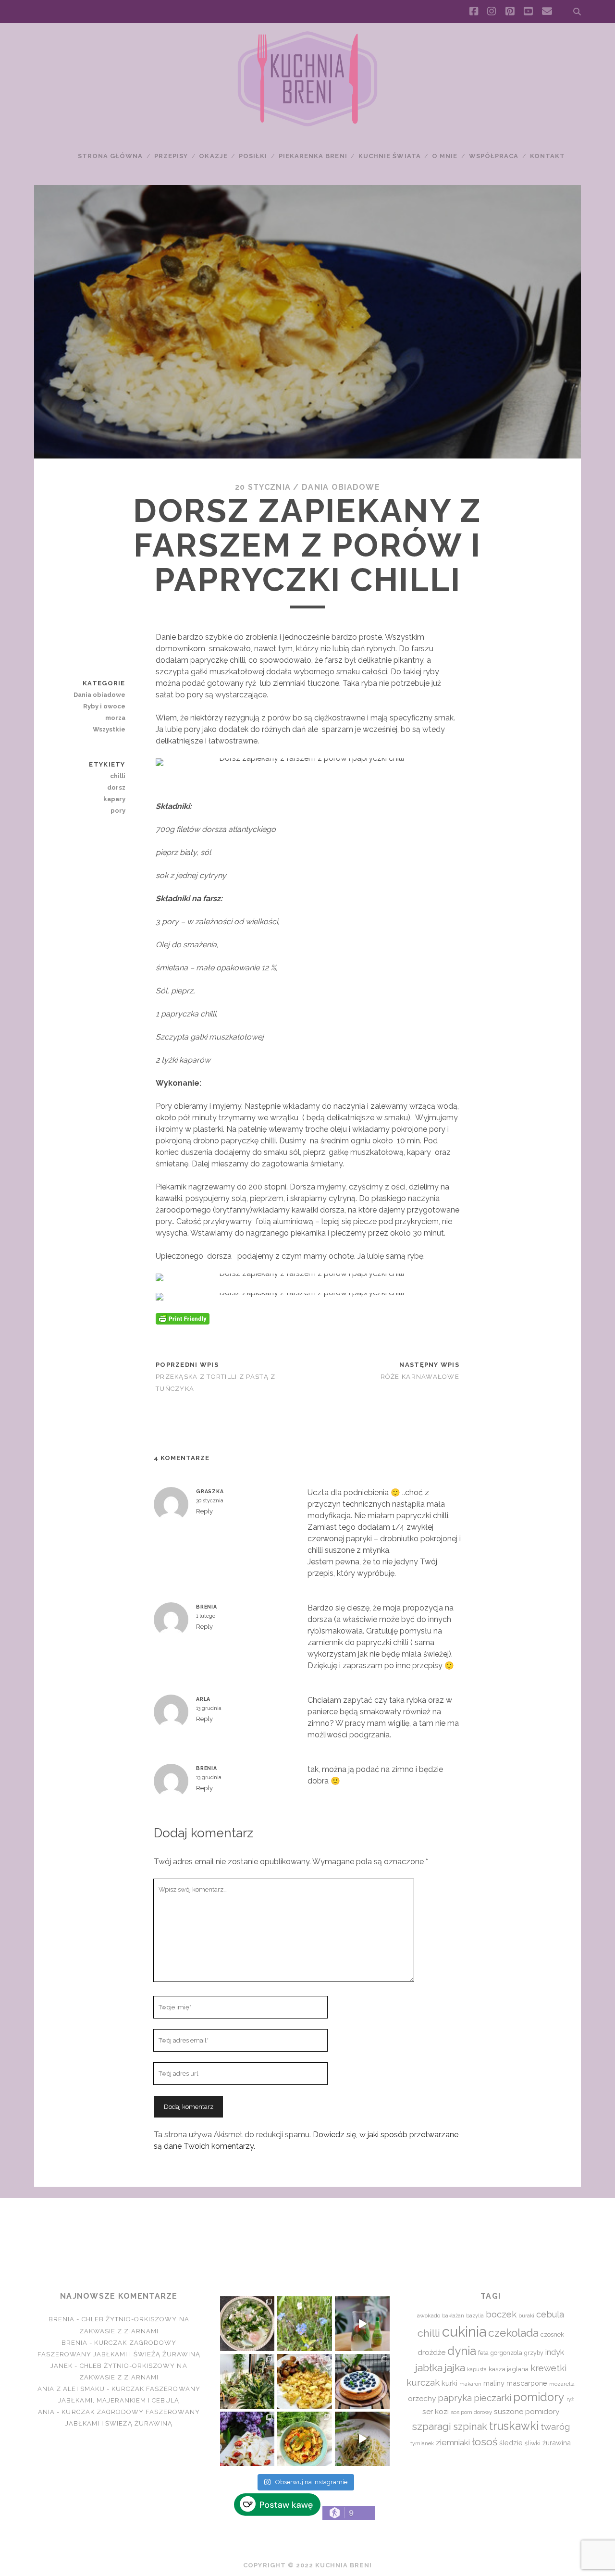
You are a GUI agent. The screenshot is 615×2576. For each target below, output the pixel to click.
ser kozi (436, 2411)
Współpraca (494, 156)
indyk (555, 2352)
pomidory (539, 2397)
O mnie (445, 156)
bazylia (475, 2316)
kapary (114, 799)
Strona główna (111, 156)
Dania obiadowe (341, 487)
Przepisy (171, 156)
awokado (429, 2316)
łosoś (485, 2442)
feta (483, 2353)
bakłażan (453, 2316)
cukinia (464, 2332)
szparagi (431, 2426)
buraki (526, 2316)
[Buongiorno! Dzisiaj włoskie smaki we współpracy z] (362, 2439)
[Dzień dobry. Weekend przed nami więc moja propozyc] (362, 2381)
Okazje (213, 156)
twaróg (555, 2427)
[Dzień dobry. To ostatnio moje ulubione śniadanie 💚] (247, 2324)
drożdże (431, 2353)
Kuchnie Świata (390, 156)
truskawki (514, 2426)
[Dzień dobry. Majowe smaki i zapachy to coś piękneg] (247, 2439)
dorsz (116, 787)
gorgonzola (506, 2353)
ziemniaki (453, 2442)
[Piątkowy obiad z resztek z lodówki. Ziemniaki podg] (305, 2381)
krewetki (548, 2368)
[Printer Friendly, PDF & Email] (183, 1318)
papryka (455, 2398)
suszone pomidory (527, 2411)
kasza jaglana (509, 2369)
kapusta (477, 2369)
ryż (570, 2399)
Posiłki (253, 156)
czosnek (552, 2334)
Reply (204, 1511)
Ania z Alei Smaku (71, 2389)
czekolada (513, 2333)
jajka (455, 2368)
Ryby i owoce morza (104, 712)
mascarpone (527, 2383)
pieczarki (492, 2398)
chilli (117, 776)
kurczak (423, 2382)
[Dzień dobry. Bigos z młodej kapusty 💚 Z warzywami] (305, 2439)
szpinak (470, 2427)
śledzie (511, 2443)
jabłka (429, 2368)
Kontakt (547, 156)
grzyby (534, 2353)
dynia (462, 2351)
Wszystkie (109, 729)
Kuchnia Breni (307, 2233)
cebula (550, 2314)
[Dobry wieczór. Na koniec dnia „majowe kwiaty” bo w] (305, 2324)
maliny (494, 2383)
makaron (470, 2384)
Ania (46, 2412)
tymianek (422, 2443)
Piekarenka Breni (313, 156)
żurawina (557, 2443)
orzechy (422, 2398)
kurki (449, 2383)
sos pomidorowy (471, 2412)
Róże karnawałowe (420, 1377)
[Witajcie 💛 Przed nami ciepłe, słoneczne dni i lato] (362, 2324)
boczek (501, 2314)
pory (118, 811)
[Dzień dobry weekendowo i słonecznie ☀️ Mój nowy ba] (247, 2381)
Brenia (207, 1607)
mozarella (562, 2384)
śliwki (533, 2443)
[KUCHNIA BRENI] (307, 124)
